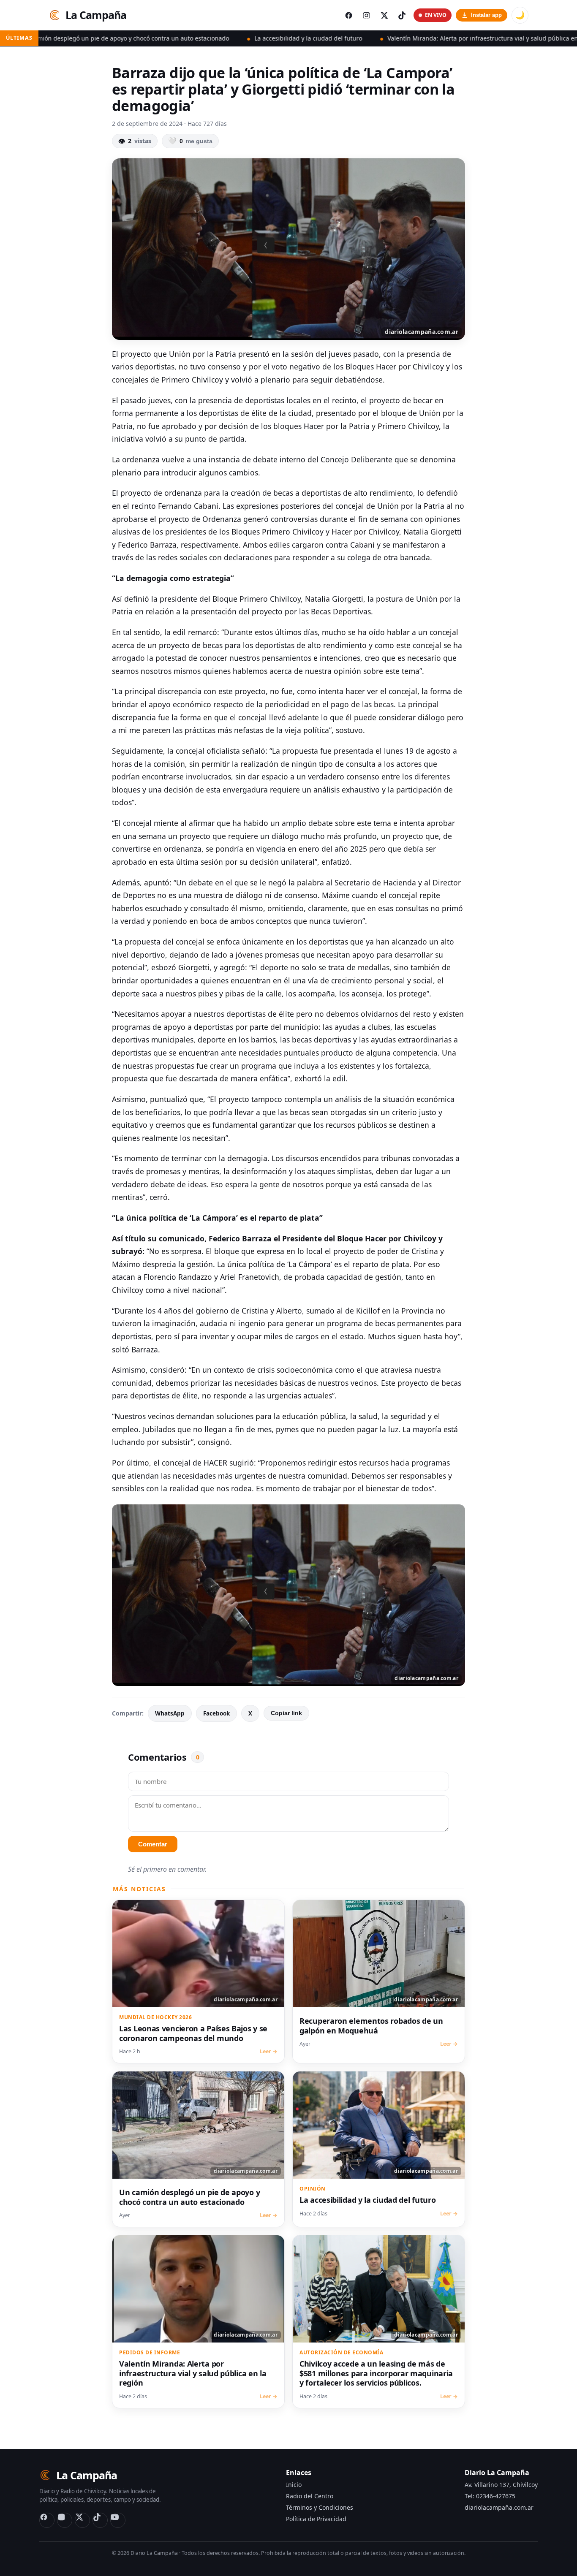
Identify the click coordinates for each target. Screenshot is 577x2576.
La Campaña (96, 15)
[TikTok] (100, 2520)
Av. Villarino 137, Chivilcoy (501, 2485)
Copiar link (286, 1713)
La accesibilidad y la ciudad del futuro (204, 38)
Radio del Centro (310, 2496)
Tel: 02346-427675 (490, 2496)
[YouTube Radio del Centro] (118, 2520)
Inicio (294, 2485)
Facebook (216, 1713)
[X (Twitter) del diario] (384, 15)
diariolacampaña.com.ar (499, 2507)
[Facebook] (47, 2520)
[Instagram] (65, 2520)
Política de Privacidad (316, 2519)
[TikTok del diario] (402, 15)
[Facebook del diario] (348, 15)
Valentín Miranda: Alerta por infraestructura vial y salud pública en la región (392, 38)
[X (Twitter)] (82, 2520)
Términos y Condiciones (320, 2507)
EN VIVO (436, 15)
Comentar (153, 1844)
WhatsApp (170, 1713)
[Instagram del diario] (366, 15)
